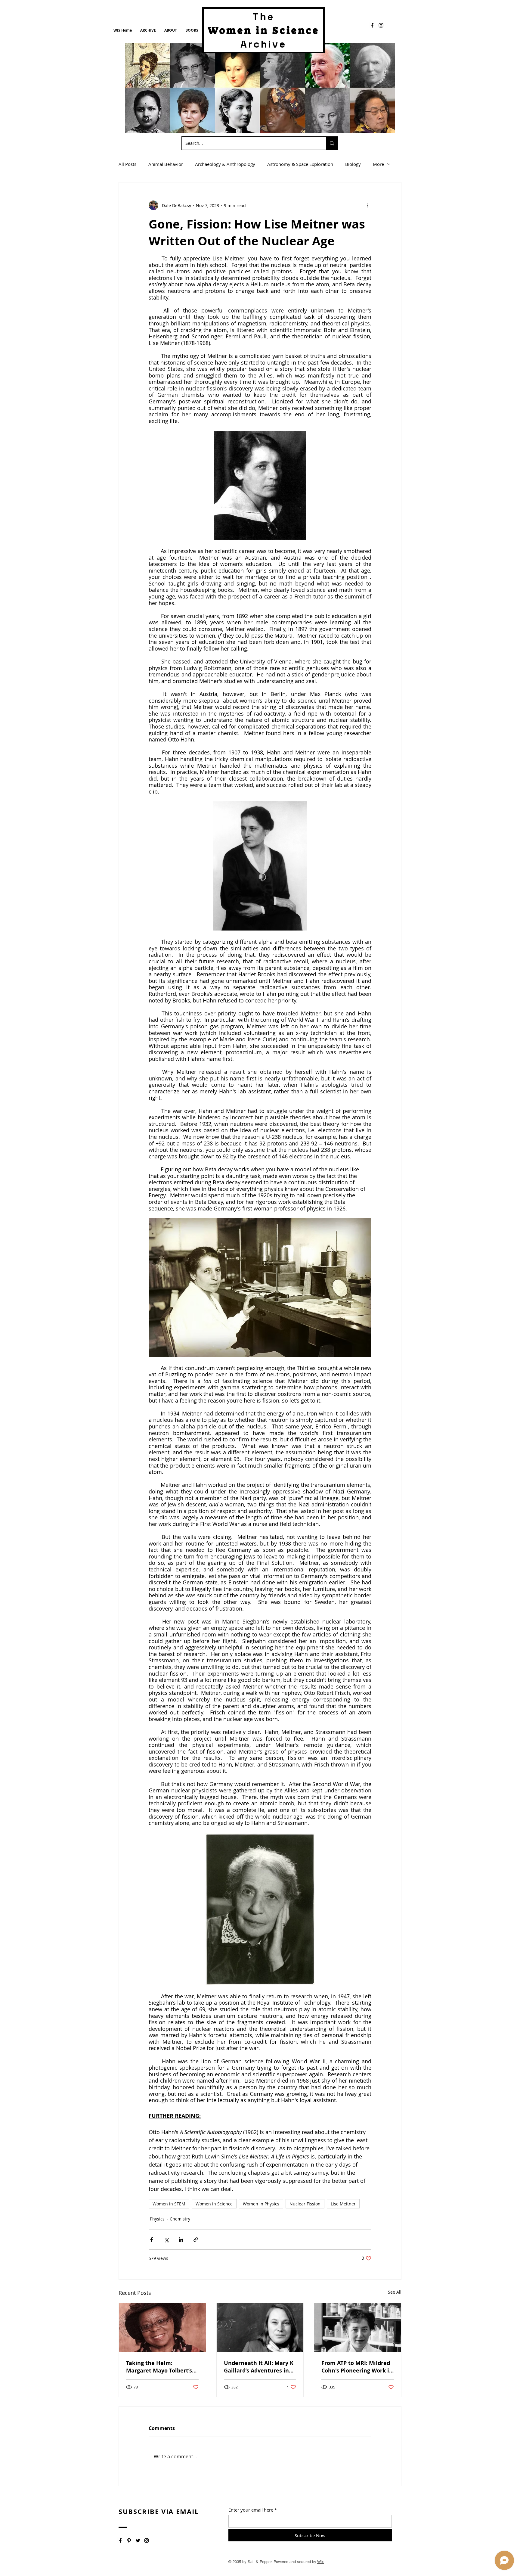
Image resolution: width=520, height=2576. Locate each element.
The (264, 17)
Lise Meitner (343, 2204)
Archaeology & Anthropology (225, 164)
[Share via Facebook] (152, 2240)
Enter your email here (251, 2510)
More (378, 164)
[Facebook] (372, 25)
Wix (320, 2562)
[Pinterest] (129, 2540)
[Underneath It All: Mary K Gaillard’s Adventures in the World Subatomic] (260, 2328)
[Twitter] (138, 2540)
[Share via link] (196, 2240)
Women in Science (214, 2204)
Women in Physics (261, 2204)
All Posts (127, 164)
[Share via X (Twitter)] (166, 2240)
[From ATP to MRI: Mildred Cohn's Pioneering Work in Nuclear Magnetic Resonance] (358, 2328)
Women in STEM (169, 2204)
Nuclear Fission (305, 2204)
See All (395, 2292)
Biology (353, 164)
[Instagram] (381, 25)
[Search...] (332, 143)
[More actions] (368, 205)
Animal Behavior (166, 164)
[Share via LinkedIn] (181, 2240)
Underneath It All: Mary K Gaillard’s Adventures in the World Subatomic (259, 2367)
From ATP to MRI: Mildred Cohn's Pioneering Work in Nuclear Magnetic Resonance (357, 2367)
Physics (157, 2219)
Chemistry (180, 2219)
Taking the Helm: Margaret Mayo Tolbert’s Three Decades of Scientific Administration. (161, 2367)
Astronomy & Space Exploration (300, 164)
